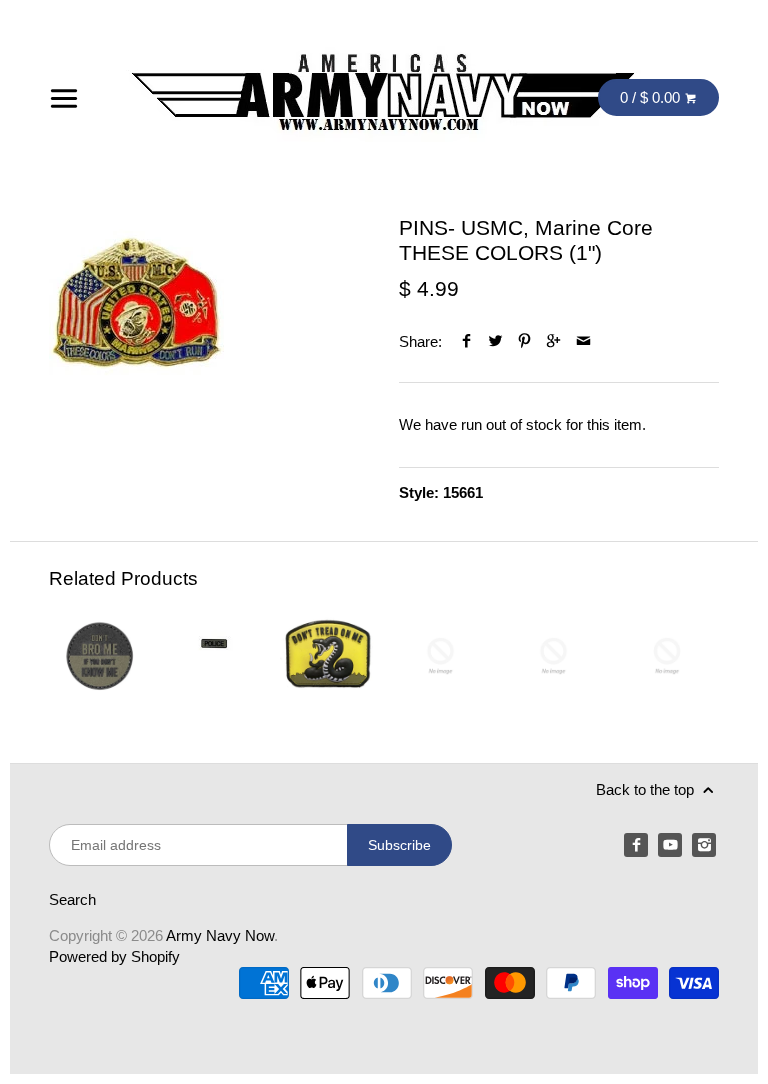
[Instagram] (704, 845)
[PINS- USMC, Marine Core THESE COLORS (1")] (136, 302)
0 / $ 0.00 (652, 97)
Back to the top (647, 789)
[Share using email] (583, 341)
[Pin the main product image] (524, 341)
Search (72, 899)
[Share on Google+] (553, 341)
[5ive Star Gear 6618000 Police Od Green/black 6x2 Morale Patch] (213, 655)
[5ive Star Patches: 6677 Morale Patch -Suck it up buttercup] (553, 655)
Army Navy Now (220, 935)
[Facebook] (636, 845)
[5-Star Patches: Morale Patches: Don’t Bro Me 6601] (100, 655)
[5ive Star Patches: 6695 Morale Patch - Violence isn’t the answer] (666, 655)
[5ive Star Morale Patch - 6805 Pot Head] (440, 655)
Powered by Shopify (114, 956)
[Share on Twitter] (495, 341)
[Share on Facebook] (466, 341)
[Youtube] (670, 845)
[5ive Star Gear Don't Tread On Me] (326, 655)
